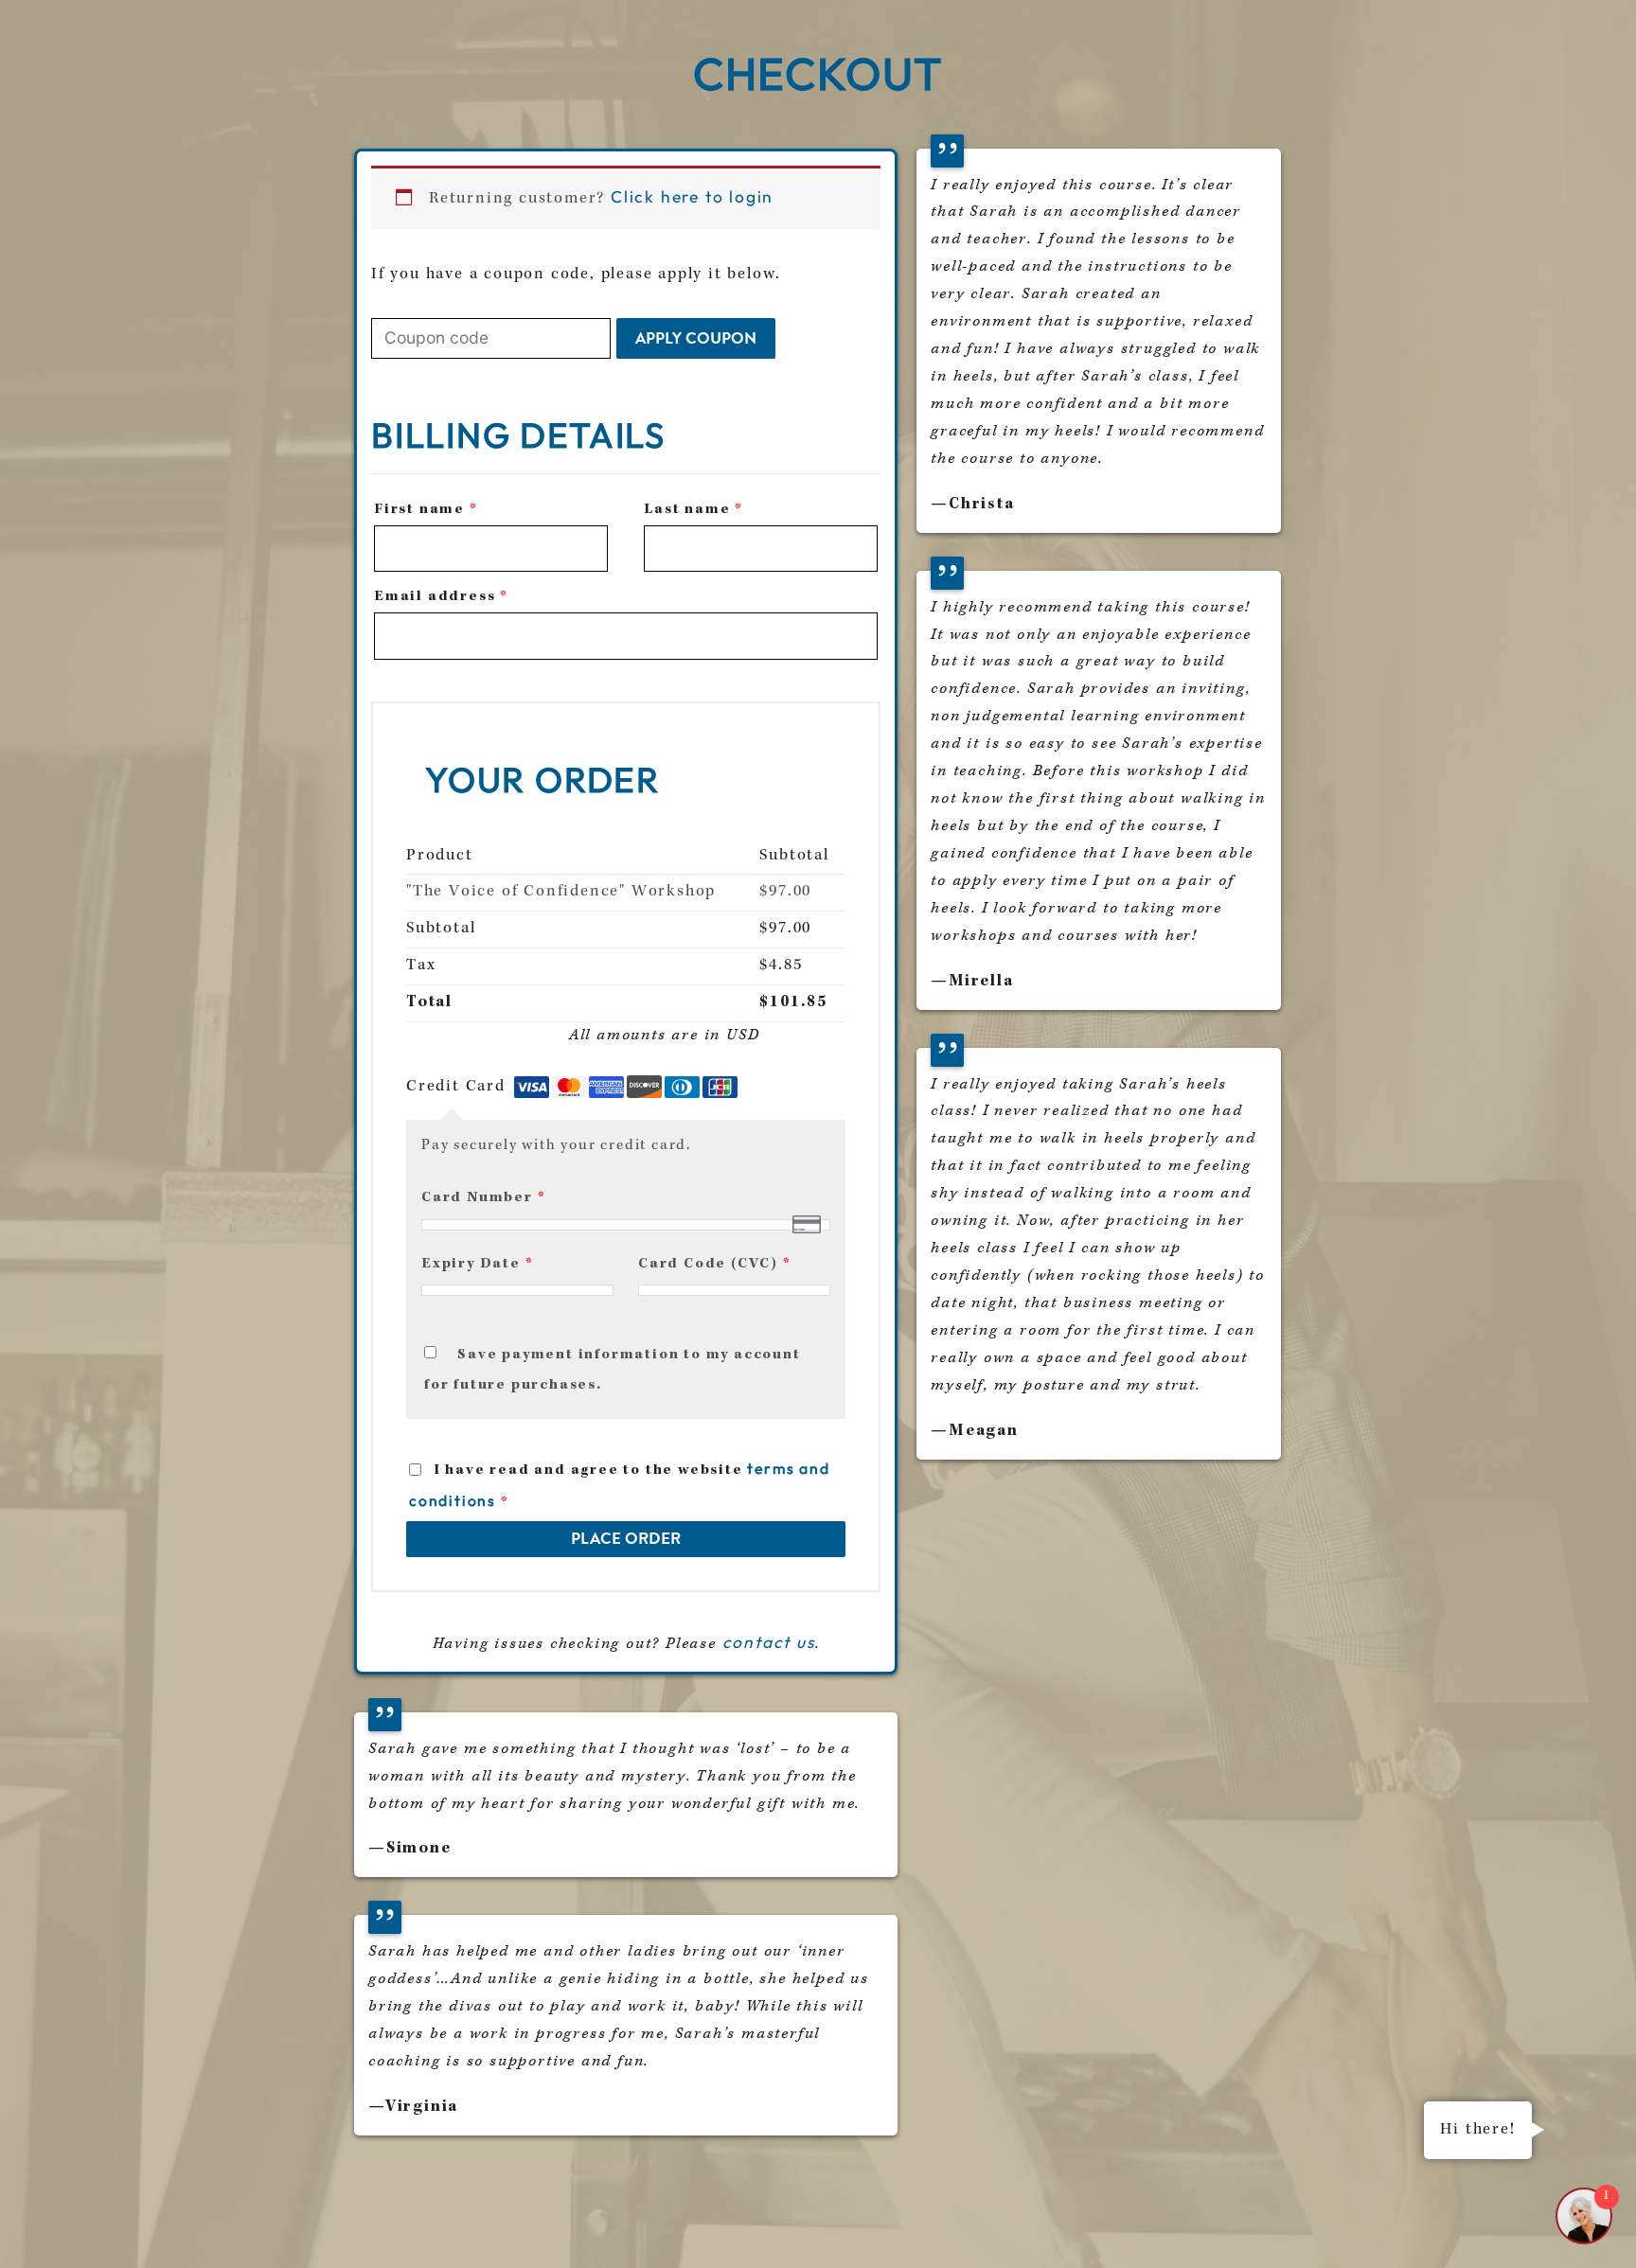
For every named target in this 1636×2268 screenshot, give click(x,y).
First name (426, 510)
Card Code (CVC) (715, 1265)
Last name (694, 510)
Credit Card (459, 1087)
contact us (769, 1642)
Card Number (483, 1198)
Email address (441, 597)
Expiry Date (477, 1265)
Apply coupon (696, 338)
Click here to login (692, 197)
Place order (626, 1538)
